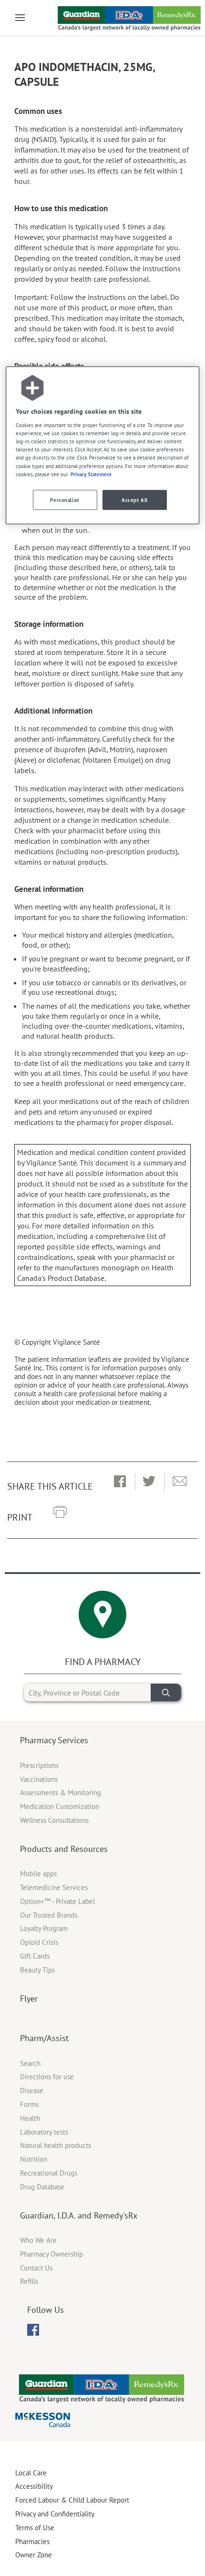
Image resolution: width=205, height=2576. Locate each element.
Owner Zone (34, 2555)
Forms (29, 2104)
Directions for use (47, 2077)
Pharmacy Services (54, 1740)
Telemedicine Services (54, 1887)
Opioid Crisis (39, 1942)
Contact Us (36, 2268)
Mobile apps (38, 1874)
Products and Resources (64, 1849)
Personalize (65, 499)
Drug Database (42, 2187)
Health (30, 2118)
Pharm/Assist (44, 2038)
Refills (29, 2281)
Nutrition (34, 2159)
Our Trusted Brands (49, 1915)
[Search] (166, 1692)
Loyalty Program (44, 1928)
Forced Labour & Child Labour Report (72, 2500)
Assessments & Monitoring (61, 1793)
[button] (120, 1482)
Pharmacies (32, 2541)
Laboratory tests (44, 2132)
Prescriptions (39, 1765)
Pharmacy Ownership (51, 2254)
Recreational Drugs (49, 2173)
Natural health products (56, 2145)
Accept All (135, 499)
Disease (32, 2090)
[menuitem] (33, 2330)
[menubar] (33, 2330)
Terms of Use (35, 2528)
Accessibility (34, 2486)
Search (30, 2063)
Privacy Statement (91, 474)
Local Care (31, 2473)
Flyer (29, 1998)
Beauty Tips (37, 1970)
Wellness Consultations (54, 1820)
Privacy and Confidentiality (55, 2514)
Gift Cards (35, 1956)
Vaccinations (39, 1779)
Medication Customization (60, 1806)
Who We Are (38, 2240)
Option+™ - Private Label (57, 1901)
